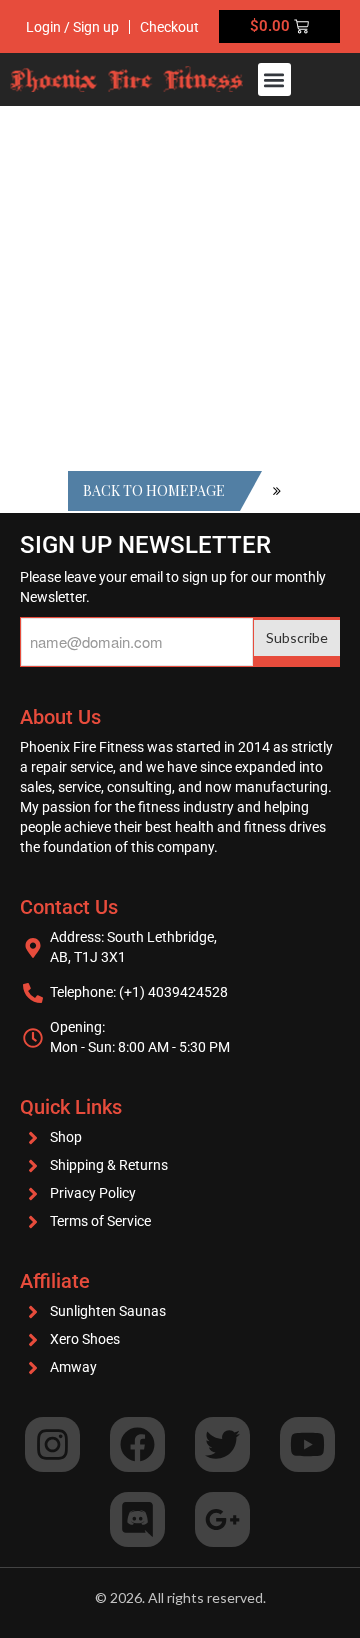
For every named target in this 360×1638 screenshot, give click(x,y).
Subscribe (297, 637)
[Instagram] (52, 1444)
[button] (274, 79)
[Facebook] (137, 1444)
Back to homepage (154, 490)
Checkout (169, 27)
